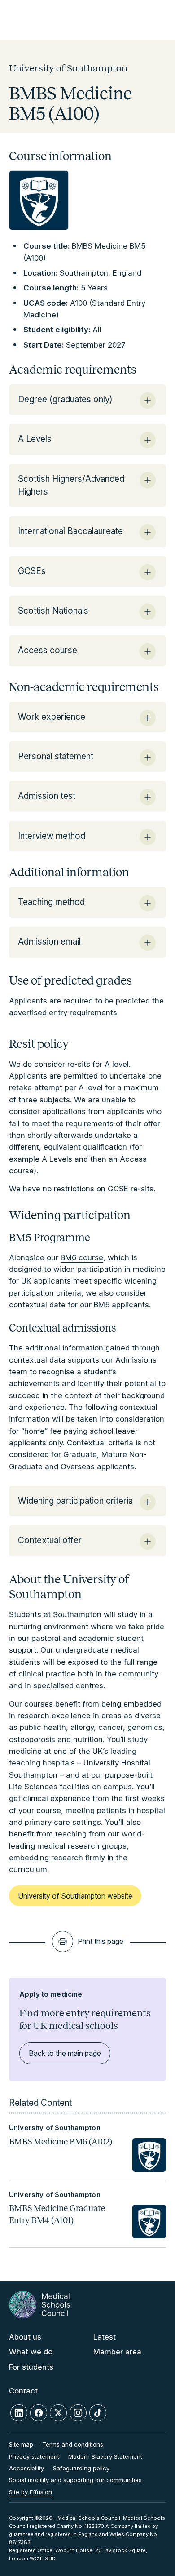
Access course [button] (48, 650)
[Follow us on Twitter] (58, 2413)
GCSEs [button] (32, 571)
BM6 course (82, 1257)
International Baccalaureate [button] (70, 531)
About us (25, 2337)
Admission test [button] (47, 796)
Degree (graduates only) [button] (65, 399)
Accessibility (26, 2468)
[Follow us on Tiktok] (98, 2413)
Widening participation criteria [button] (75, 1501)
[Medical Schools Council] (39, 2305)
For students (31, 2367)
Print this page (101, 1941)
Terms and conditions (73, 2444)
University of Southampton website (75, 1896)
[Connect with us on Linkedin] (19, 2413)
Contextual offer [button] (50, 1540)
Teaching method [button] (51, 902)
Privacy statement (34, 2456)
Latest (105, 2337)
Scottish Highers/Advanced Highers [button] (71, 485)
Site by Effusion (31, 2492)
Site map (21, 2444)
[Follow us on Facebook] (39, 2413)
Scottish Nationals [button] (53, 611)
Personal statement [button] (56, 756)
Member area (117, 2352)
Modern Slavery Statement (105, 2456)
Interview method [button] (52, 836)
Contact (23, 2391)
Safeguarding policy (81, 2468)
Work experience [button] (52, 717)
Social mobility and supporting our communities (75, 2480)
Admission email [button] (49, 942)
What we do (31, 2352)
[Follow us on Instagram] (78, 2413)
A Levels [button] (35, 439)
